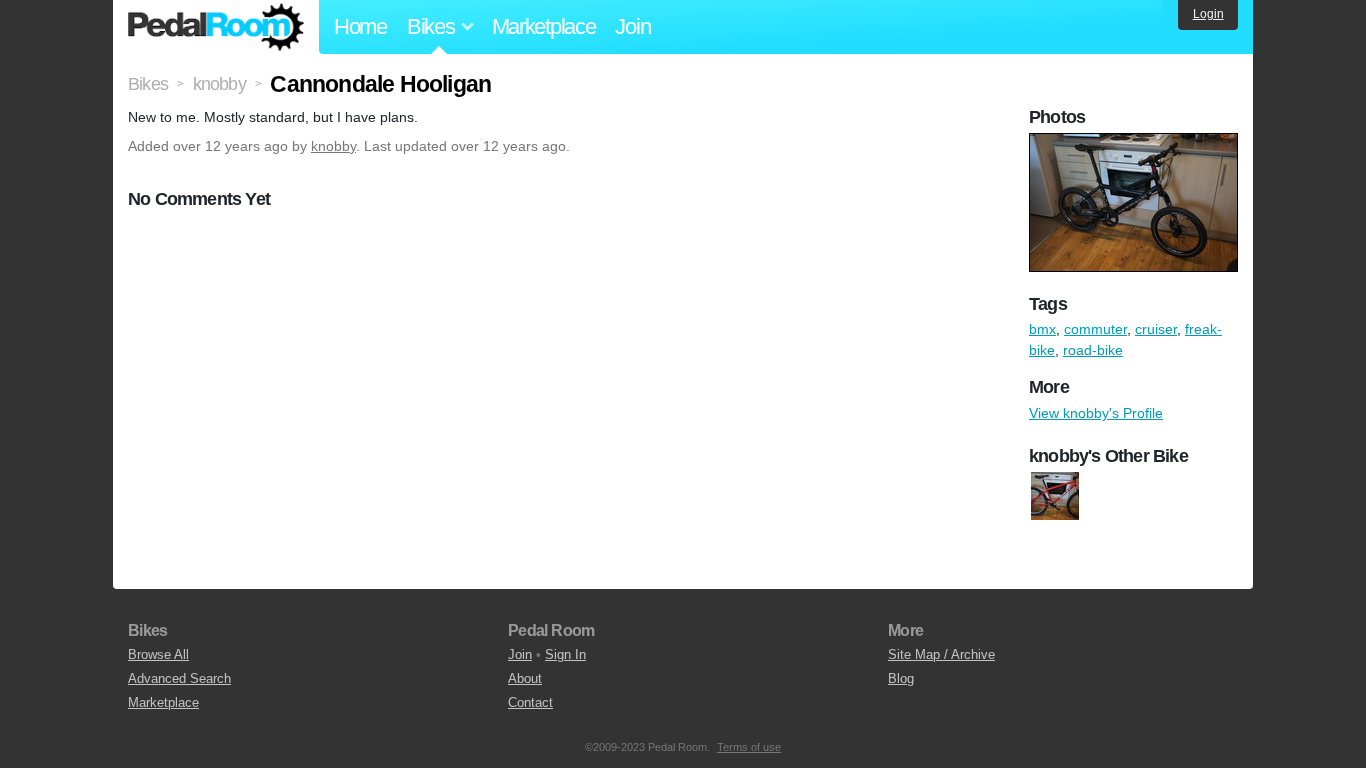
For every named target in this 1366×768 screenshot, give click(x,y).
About (525, 678)
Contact (530, 702)
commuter (1095, 329)
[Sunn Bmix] (1055, 496)
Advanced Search (179, 678)
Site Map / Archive (941, 654)
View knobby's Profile (1096, 413)
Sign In (565, 654)
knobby (333, 146)
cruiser (1156, 329)
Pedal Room (216, 27)
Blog (901, 678)
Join (632, 26)
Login (1208, 14)
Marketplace (544, 26)
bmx (1042, 329)
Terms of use (749, 747)
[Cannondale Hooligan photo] (1136, 143)
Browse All (158, 654)
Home (360, 26)
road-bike (1093, 350)
